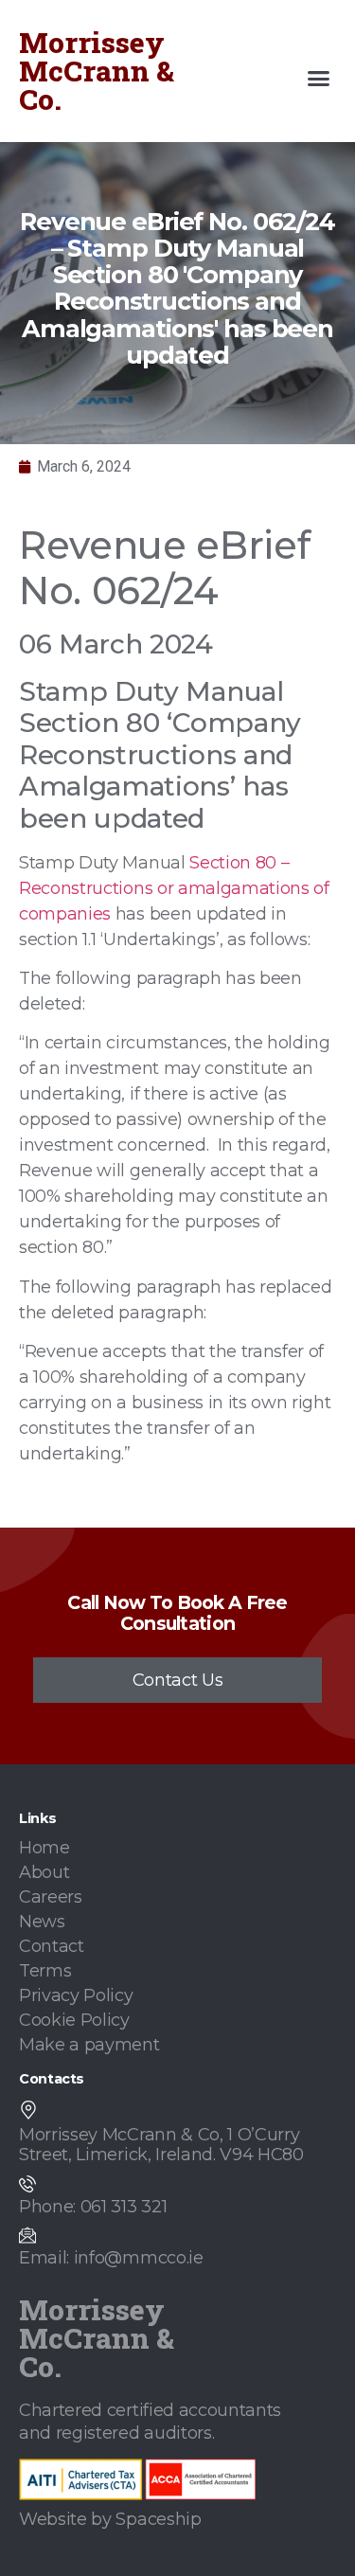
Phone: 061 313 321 (93, 2207)
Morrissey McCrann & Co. (97, 71)
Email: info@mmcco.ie (111, 2258)
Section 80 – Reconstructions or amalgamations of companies (174, 888)
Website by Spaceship (110, 2519)
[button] (319, 79)
